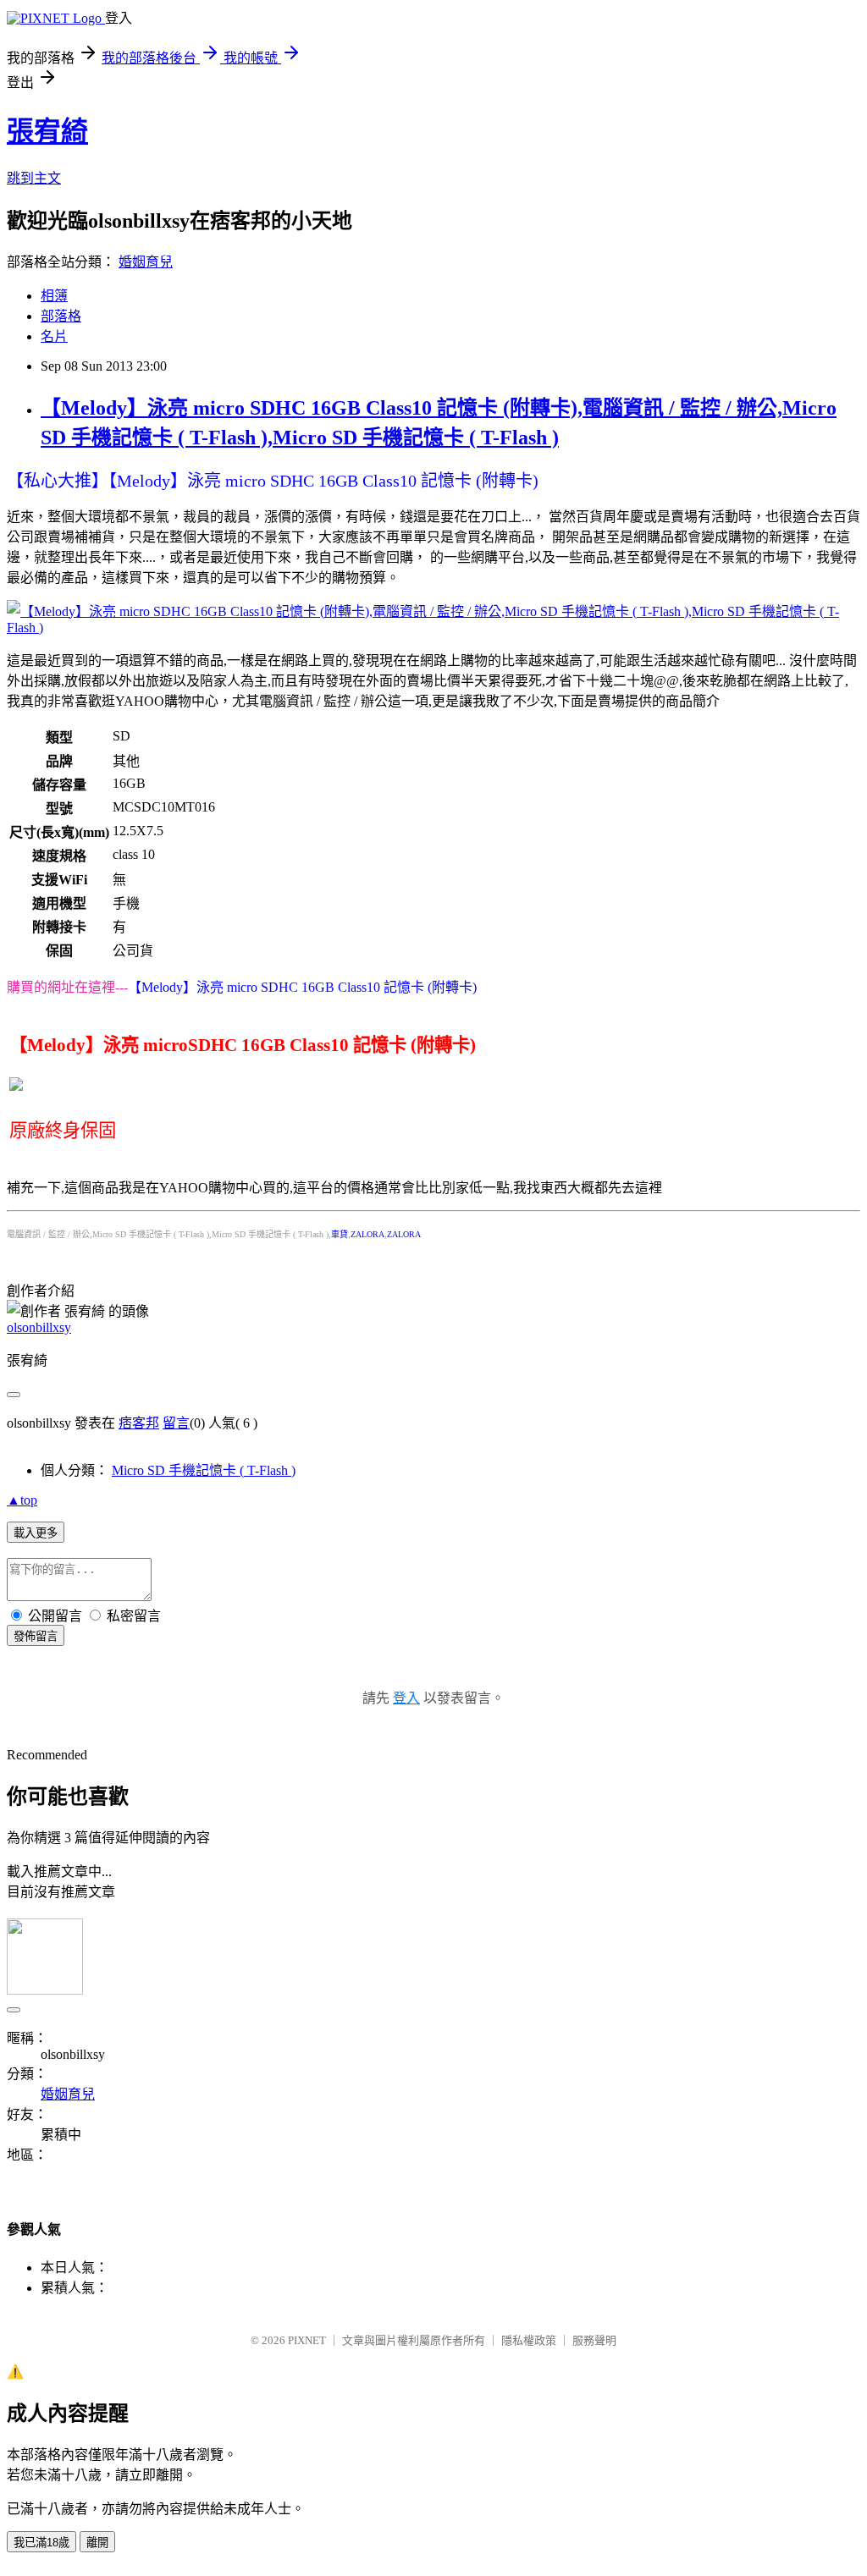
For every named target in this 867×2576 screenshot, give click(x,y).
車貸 (340, 1234)
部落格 (61, 316)
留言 (176, 1423)
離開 (97, 2543)
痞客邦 (139, 1423)
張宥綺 (47, 131)
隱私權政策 (529, 2340)
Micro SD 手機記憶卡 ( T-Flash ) (204, 1470)
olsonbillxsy (39, 1327)
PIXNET (307, 2340)
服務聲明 (594, 2340)
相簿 (54, 296)
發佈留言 (36, 1636)
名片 (54, 336)
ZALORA (367, 1234)
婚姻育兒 (146, 262)
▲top (22, 1500)
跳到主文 (34, 178)
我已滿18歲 (41, 2543)
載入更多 (36, 1533)
